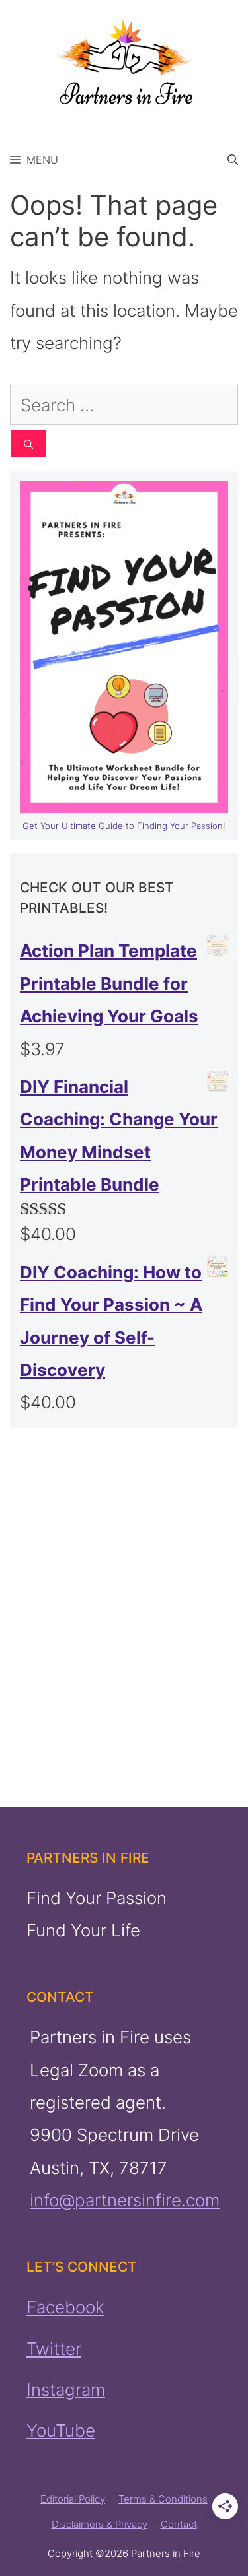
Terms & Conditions (163, 2499)
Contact (179, 2524)
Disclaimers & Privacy (100, 2524)
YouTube (61, 2430)
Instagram (66, 2390)
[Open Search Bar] (233, 160)
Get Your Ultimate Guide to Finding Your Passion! (124, 826)
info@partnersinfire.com (125, 2200)
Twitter (54, 2349)
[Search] (28, 444)
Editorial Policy (73, 2499)
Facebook (65, 2307)
